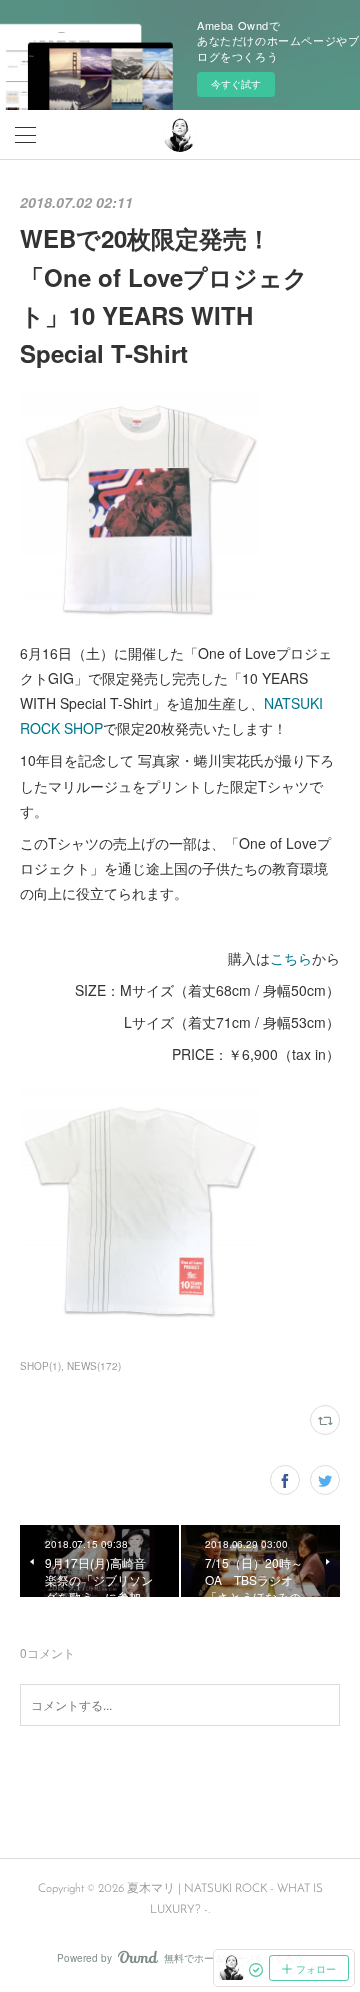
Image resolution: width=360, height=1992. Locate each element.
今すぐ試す (236, 84)
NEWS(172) (94, 1366)
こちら (291, 958)
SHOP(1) (40, 1366)
